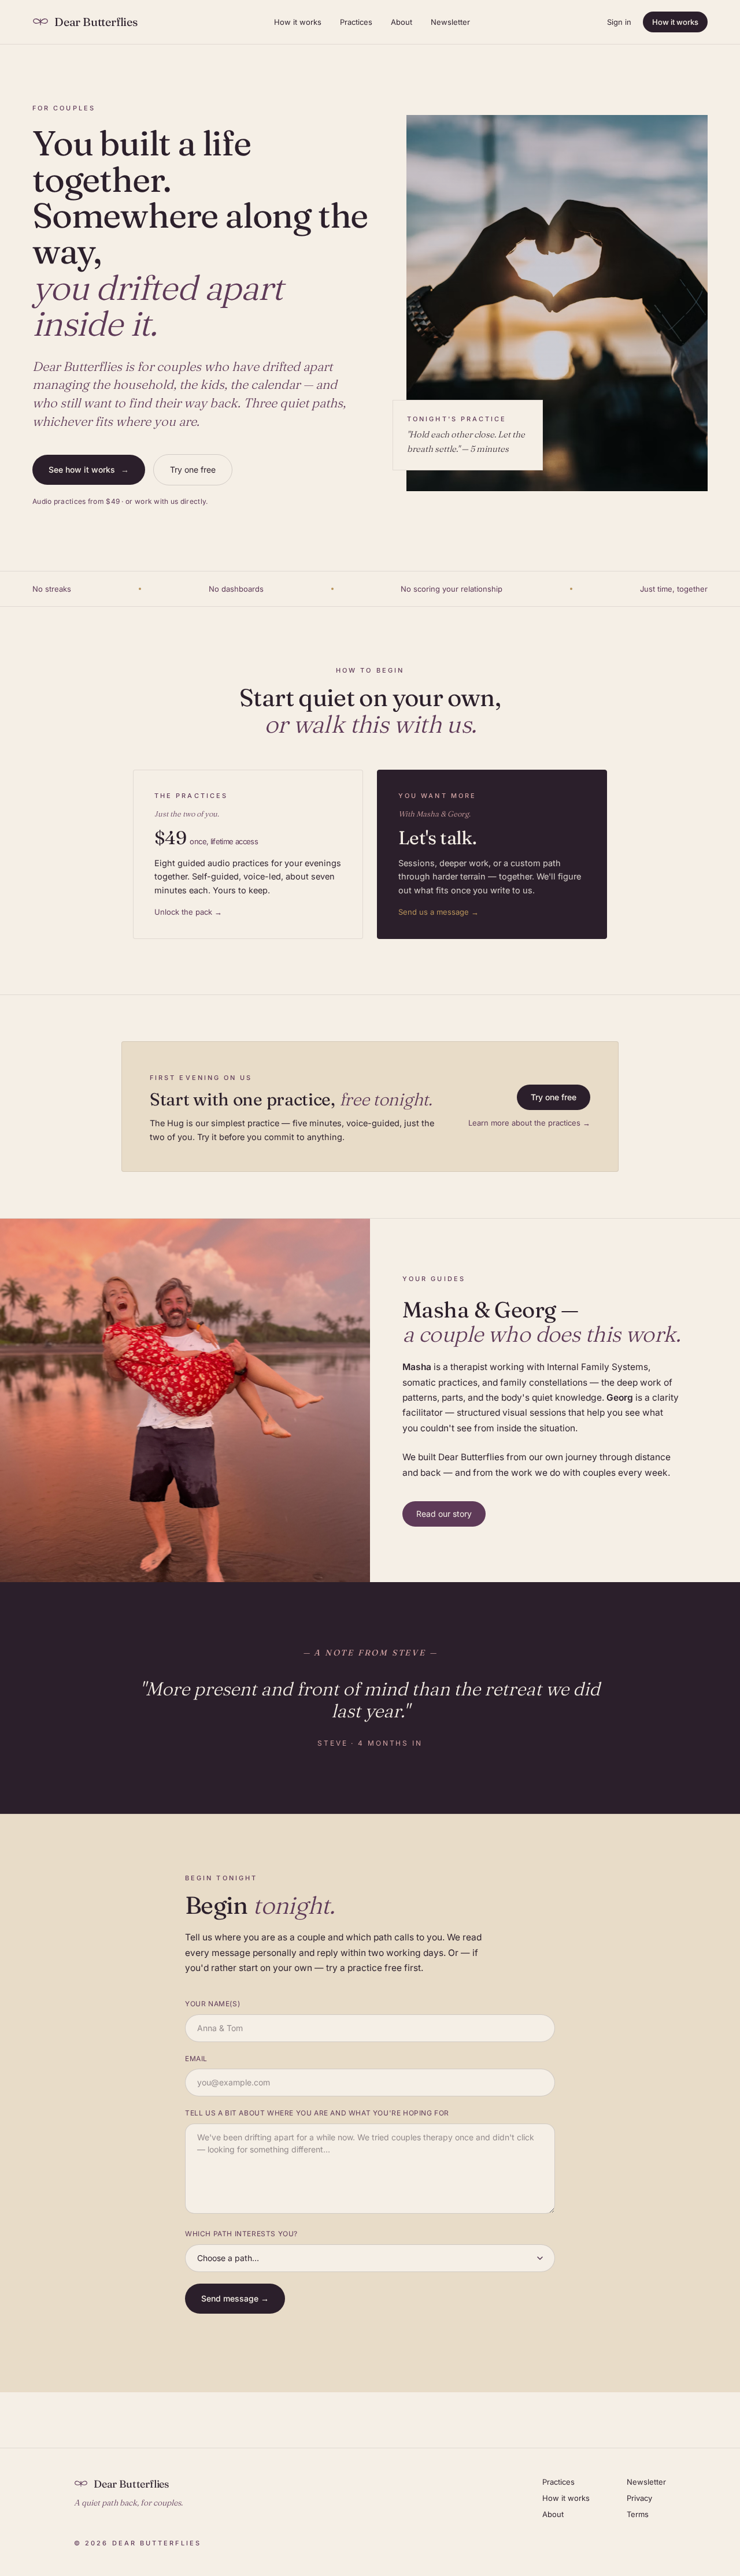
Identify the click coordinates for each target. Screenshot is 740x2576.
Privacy (639, 2498)
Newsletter (450, 22)
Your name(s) (212, 2004)
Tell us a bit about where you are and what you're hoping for (317, 2113)
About (402, 22)
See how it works (89, 469)
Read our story (444, 1514)
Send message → (235, 2298)
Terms (638, 2514)
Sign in (619, 22)
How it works (298, 22)
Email (196, 2059)
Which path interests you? (241, 2234)
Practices (356, 22)
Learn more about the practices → (529, 1123)
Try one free (193, 469)
